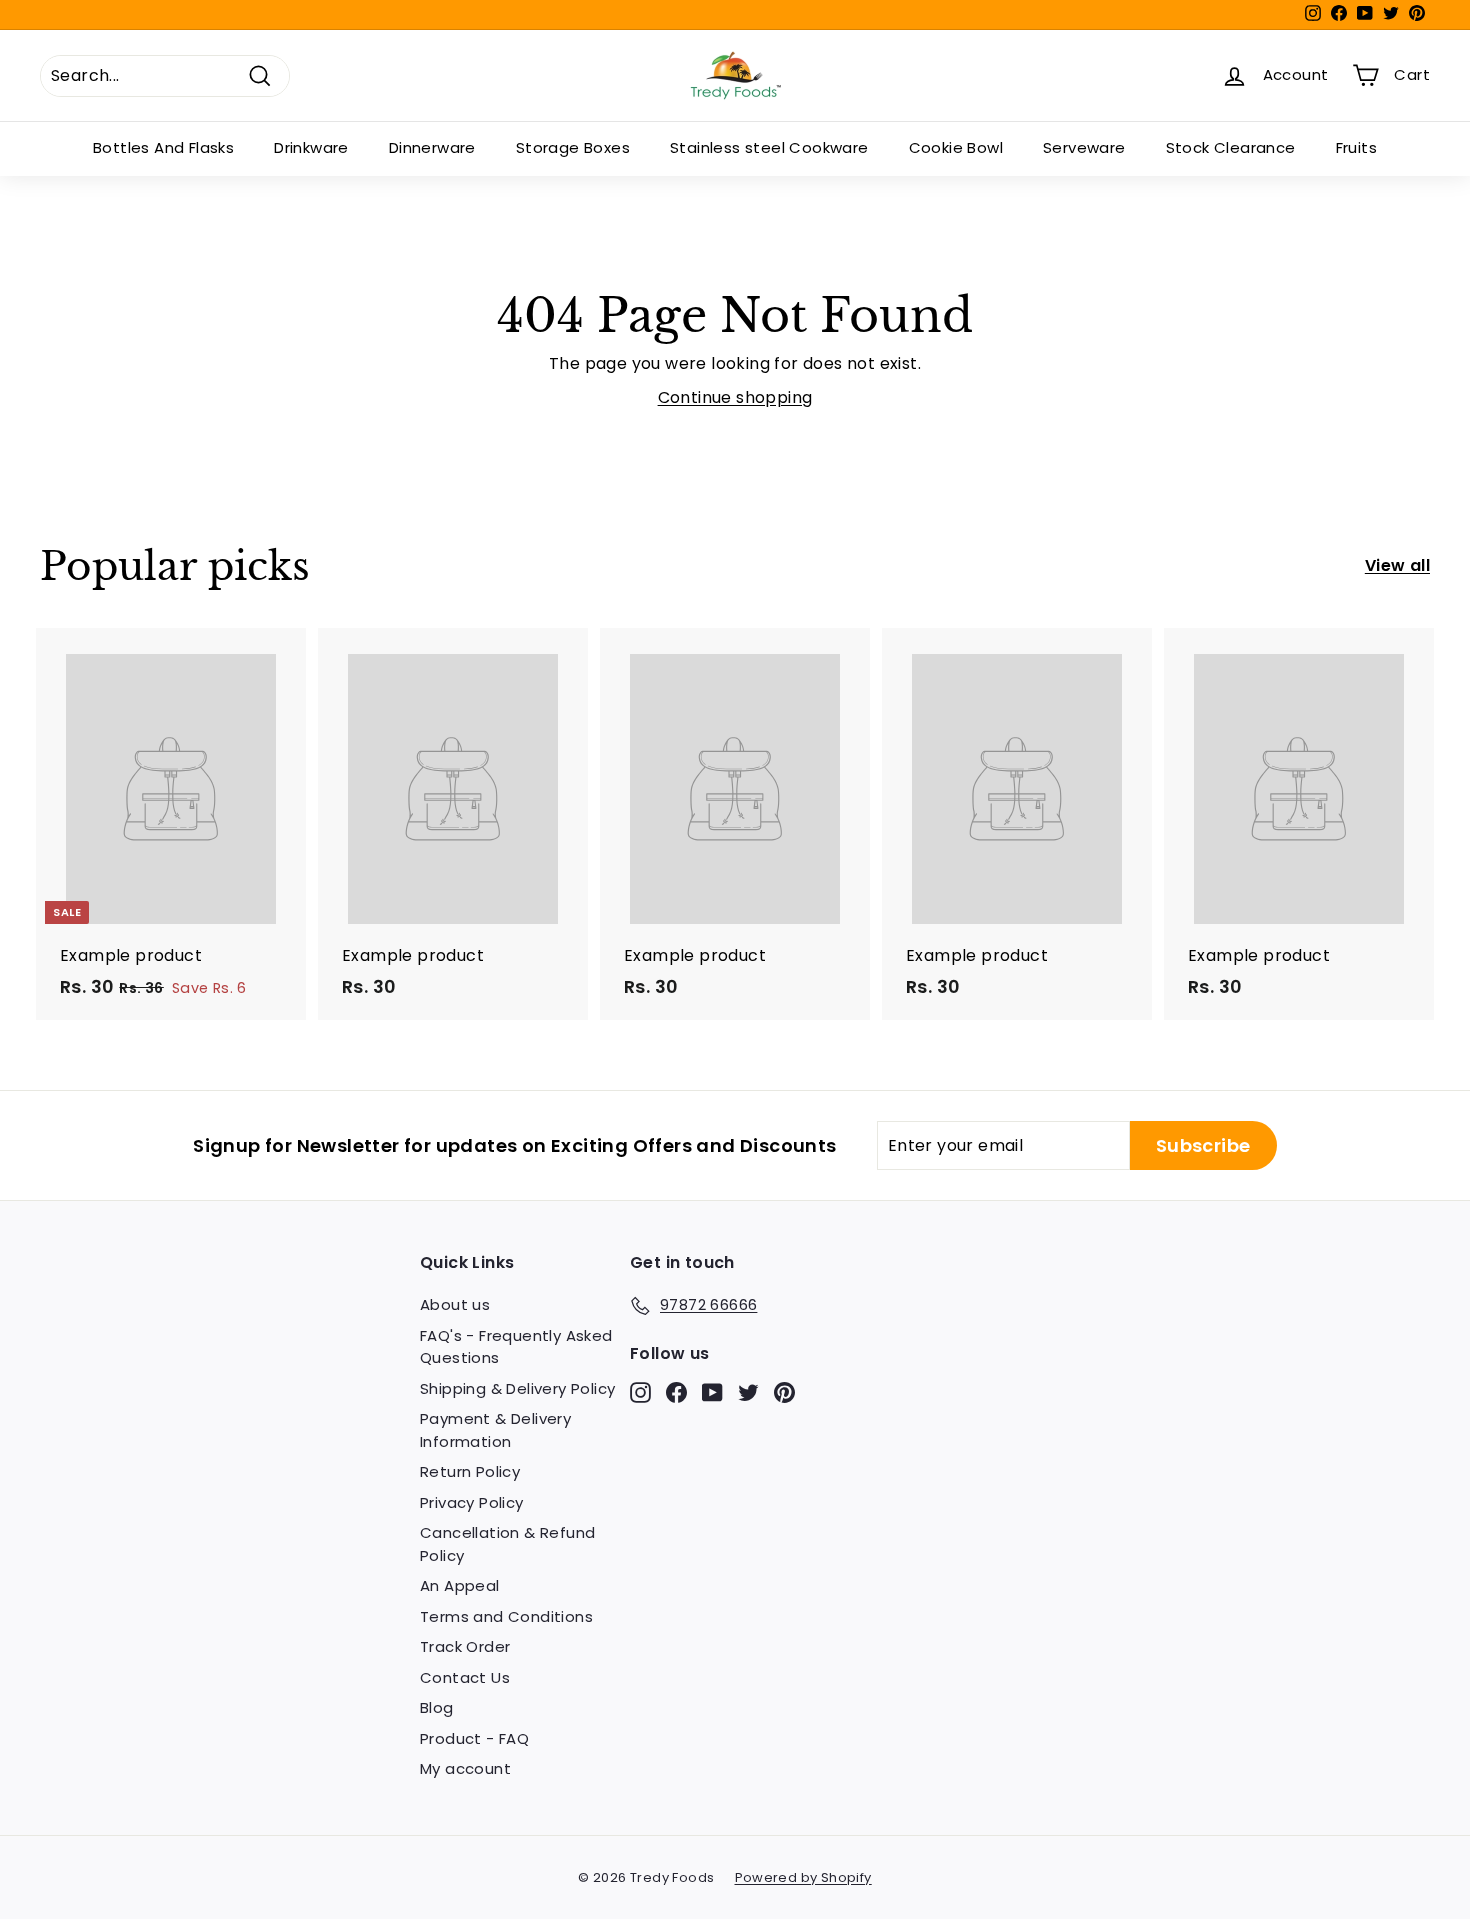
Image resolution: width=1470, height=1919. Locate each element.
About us (455, 1304)
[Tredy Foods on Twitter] (748, 1392)
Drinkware (311, 147)
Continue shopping (735, 397)
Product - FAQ (474, 1738)
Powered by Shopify (803, 1877)
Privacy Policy (472, 1502)
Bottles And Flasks (163, 147)
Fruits (1356, 147)
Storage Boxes (573, 147)
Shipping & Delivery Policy (517, 1388)
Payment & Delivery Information (495, 1430)
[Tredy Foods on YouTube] (712, 1392)
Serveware (1084, 147)
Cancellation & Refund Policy (507, 1544)
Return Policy (470, 1471)
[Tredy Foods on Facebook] (676, 1392)
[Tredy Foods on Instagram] (640, 1392)
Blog (437, 1707)
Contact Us (465, 1677)
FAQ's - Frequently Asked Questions (516, 1347)
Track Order (465, 1646)
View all (1397, 565)
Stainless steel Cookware (769, 147)
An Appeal (460, 1585)
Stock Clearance (1231, 147)
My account (465, 1768)
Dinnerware (432, 147)
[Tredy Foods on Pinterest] (784, 1392)
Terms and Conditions (506, 1616)
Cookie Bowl (956, 147)
